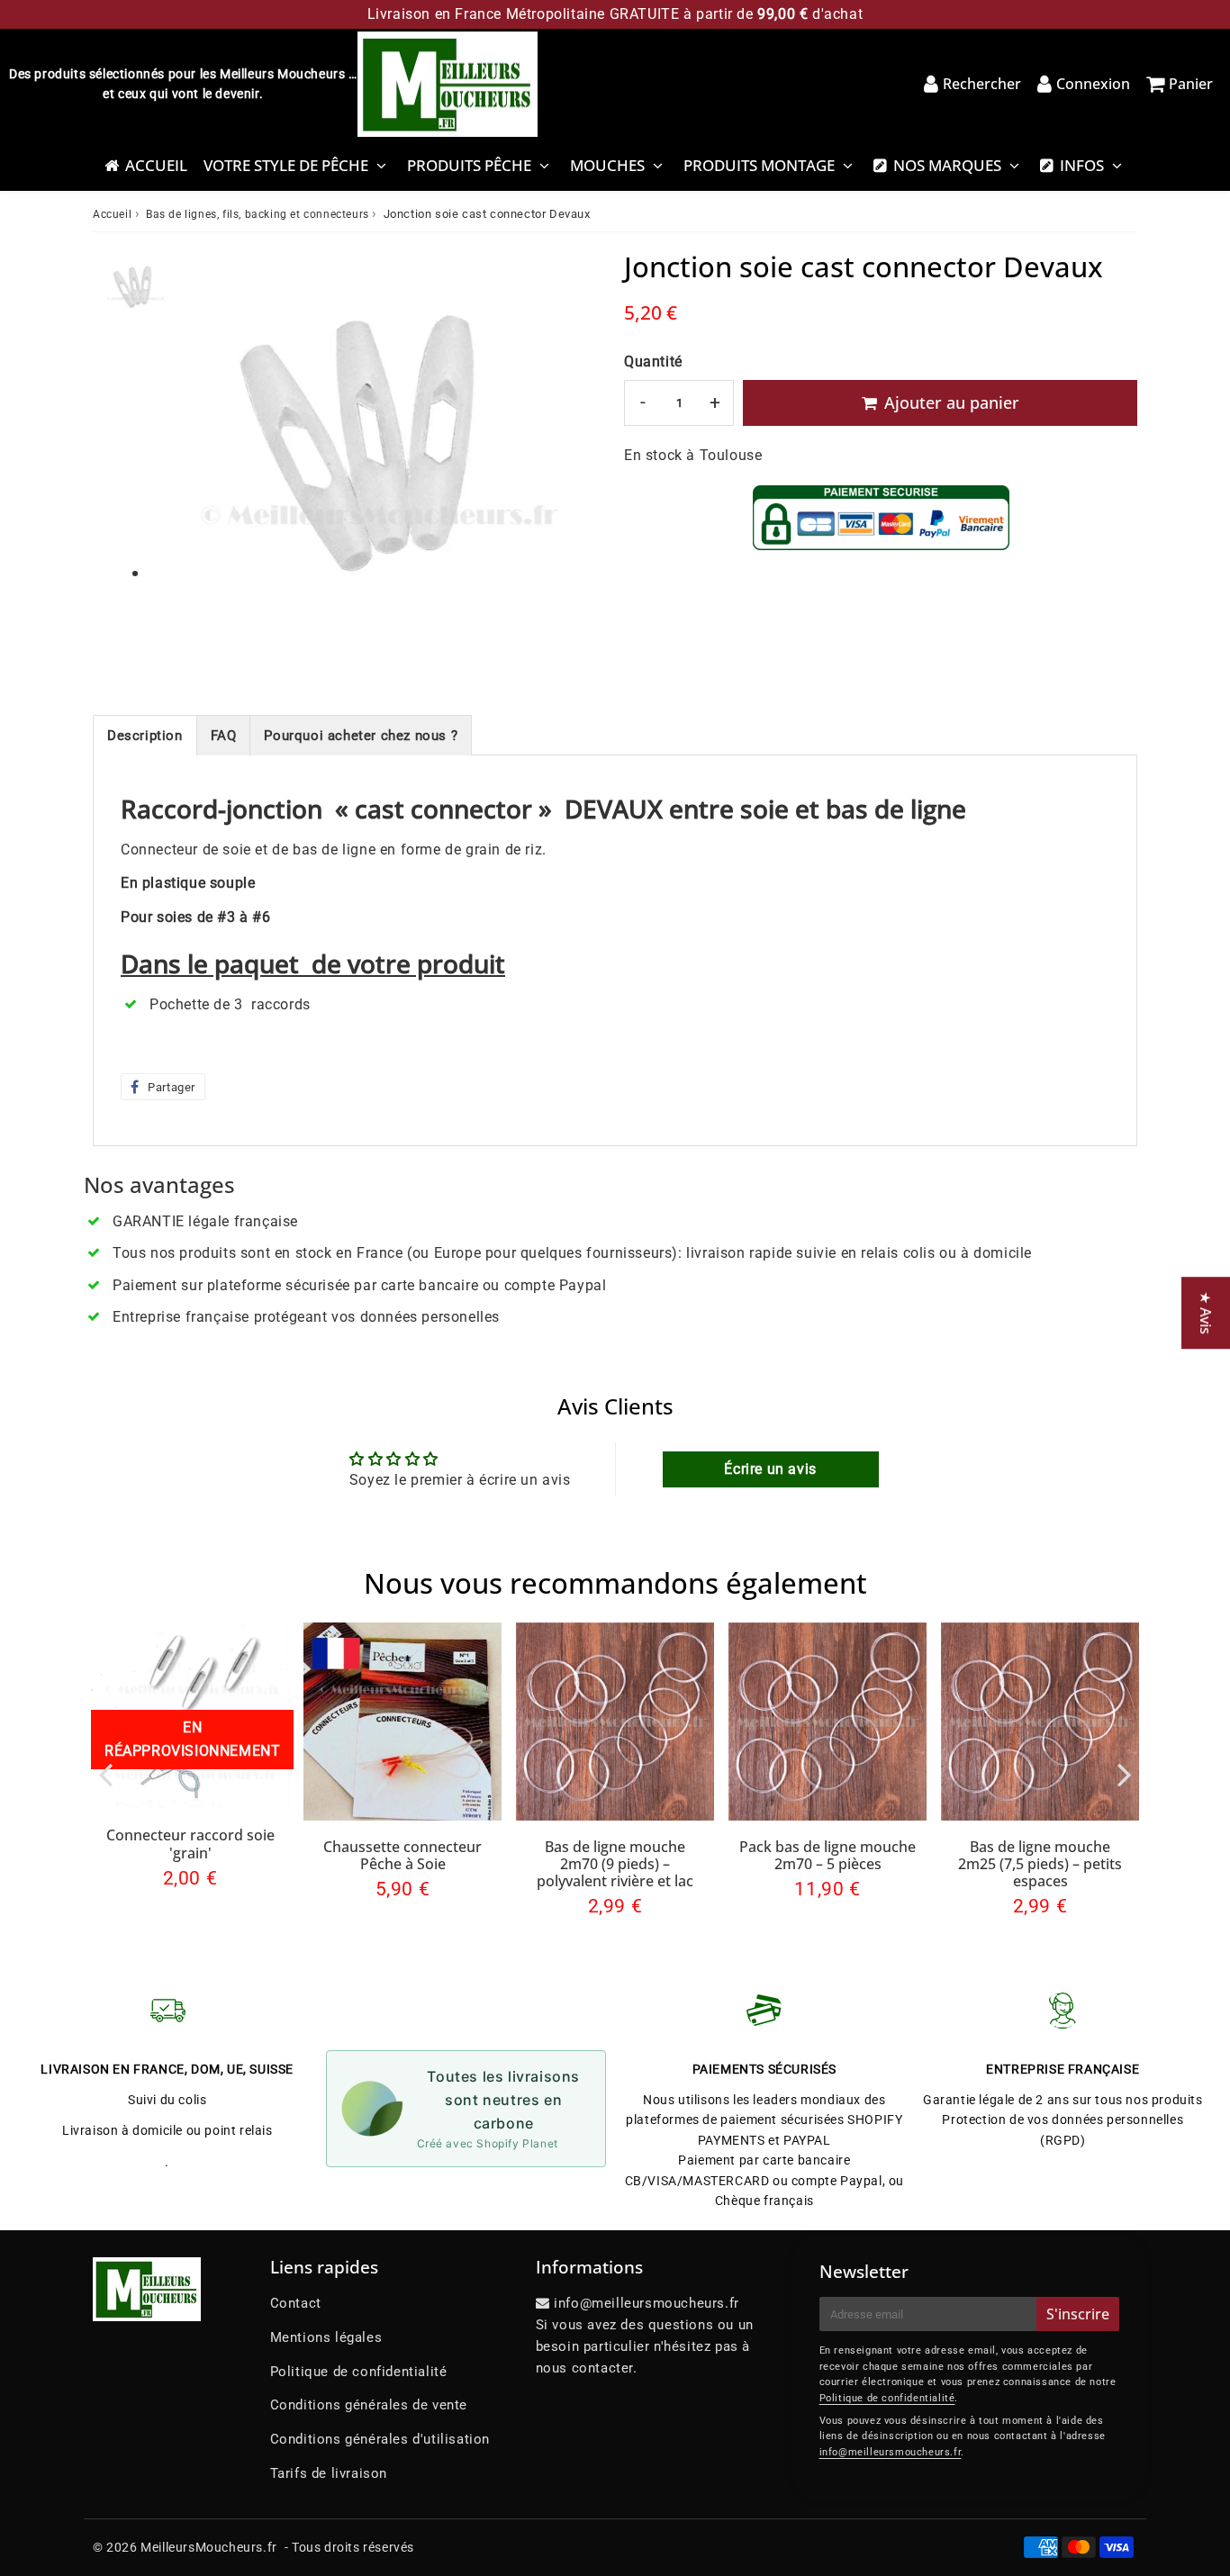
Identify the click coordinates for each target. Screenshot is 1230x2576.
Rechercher (982, 84)
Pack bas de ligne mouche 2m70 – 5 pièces (828, 1855)
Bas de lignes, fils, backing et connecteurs (258, 214)
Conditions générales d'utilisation (380, 2439)
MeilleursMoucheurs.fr (209, 2547)
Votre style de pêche (286, 165)
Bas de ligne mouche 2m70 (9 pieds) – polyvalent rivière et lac (615, 1864)
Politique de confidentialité (359, 2372)
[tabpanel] (136, 289)
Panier (1191, 84)
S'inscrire (1078, 2314)
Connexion (1093, 84)
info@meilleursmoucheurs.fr (891, 2452)
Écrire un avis (770, 1469)
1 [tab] (135, 574)
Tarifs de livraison (329, 2473)
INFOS (1082, 165)
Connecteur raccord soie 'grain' (190, 1844)
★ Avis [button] (1206, 1313)
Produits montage (759, 165)
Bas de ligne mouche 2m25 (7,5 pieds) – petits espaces (1040, 1864)
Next (1125, 1773)
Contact (296, 2303)
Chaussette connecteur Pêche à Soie (402, 1855)
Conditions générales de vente (369, 2405)
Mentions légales (326, 2337)
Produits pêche (469, 165)
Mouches (607, 165)
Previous (105, 1773)
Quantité (653, 362)
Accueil (156, 165)
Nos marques (947, 165)
